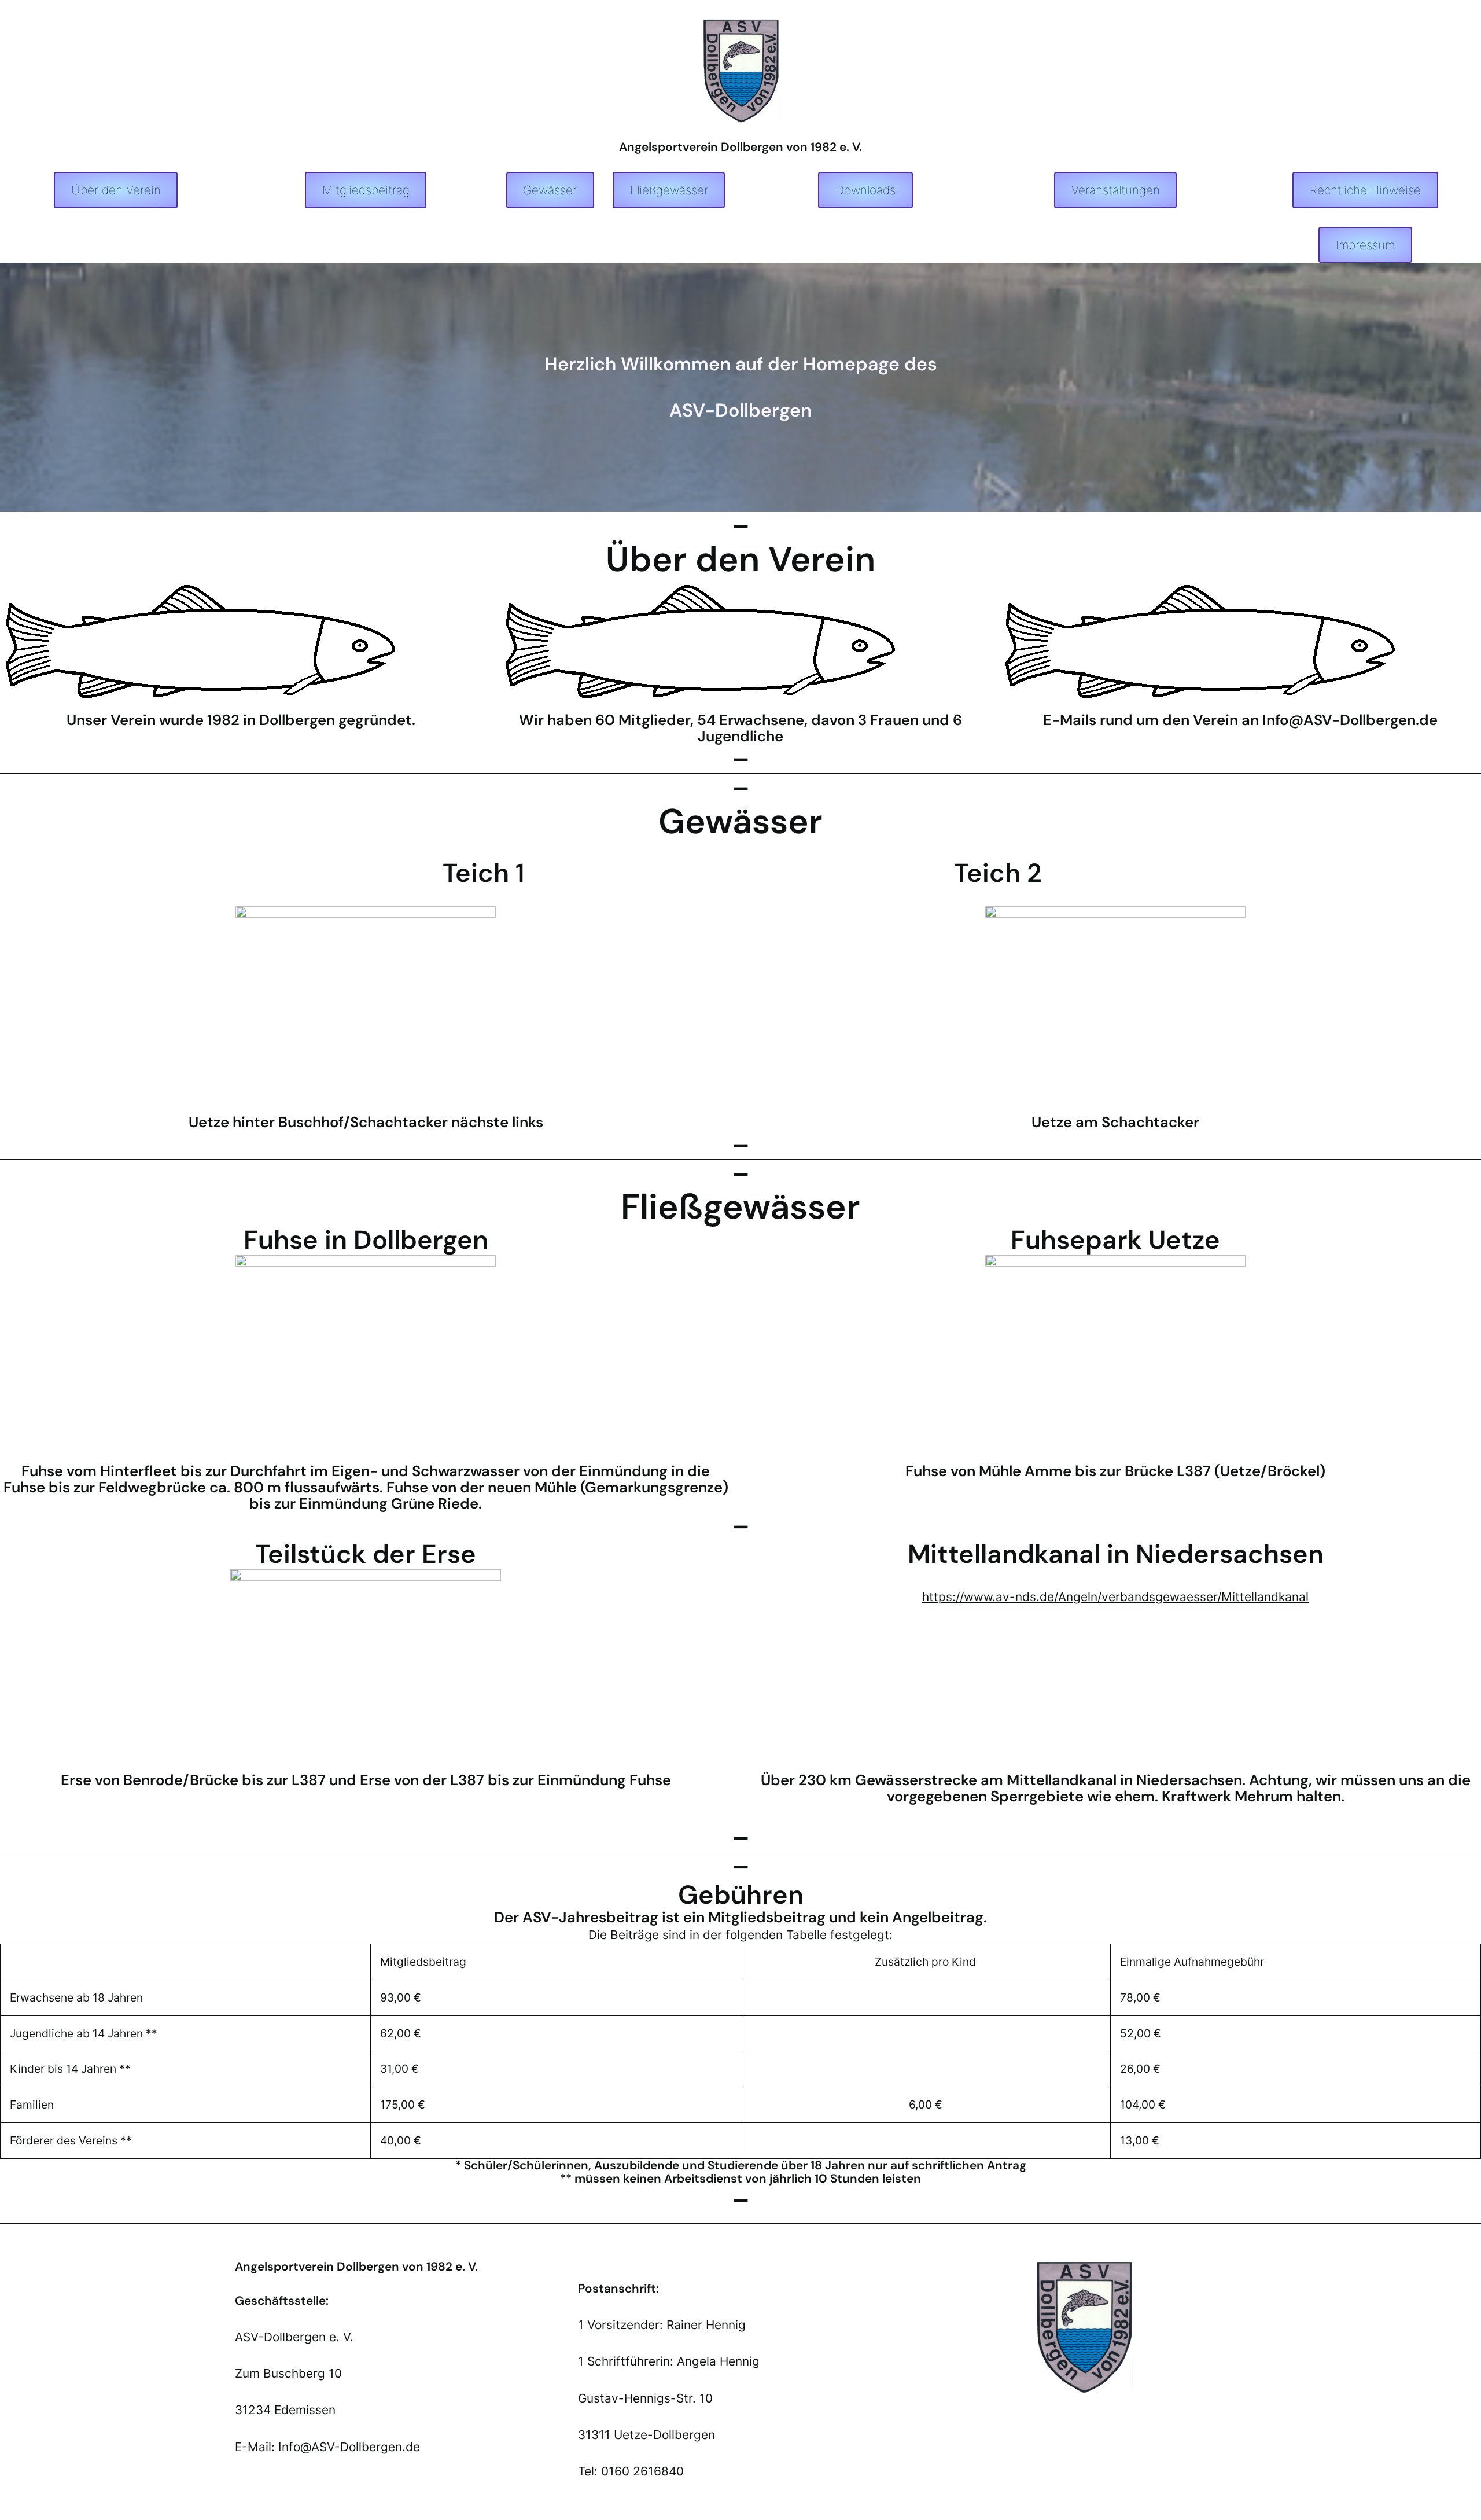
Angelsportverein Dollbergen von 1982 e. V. (740, 147)
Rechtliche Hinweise (1365, 190)
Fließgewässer (669, 190)
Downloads (865, 190)
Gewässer (550, 190)
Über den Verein (116, 190)
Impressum (1365, 245)
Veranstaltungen (1116, 190)
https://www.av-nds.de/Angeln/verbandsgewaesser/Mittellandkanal (1115, 1597)
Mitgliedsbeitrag (366, 190)
